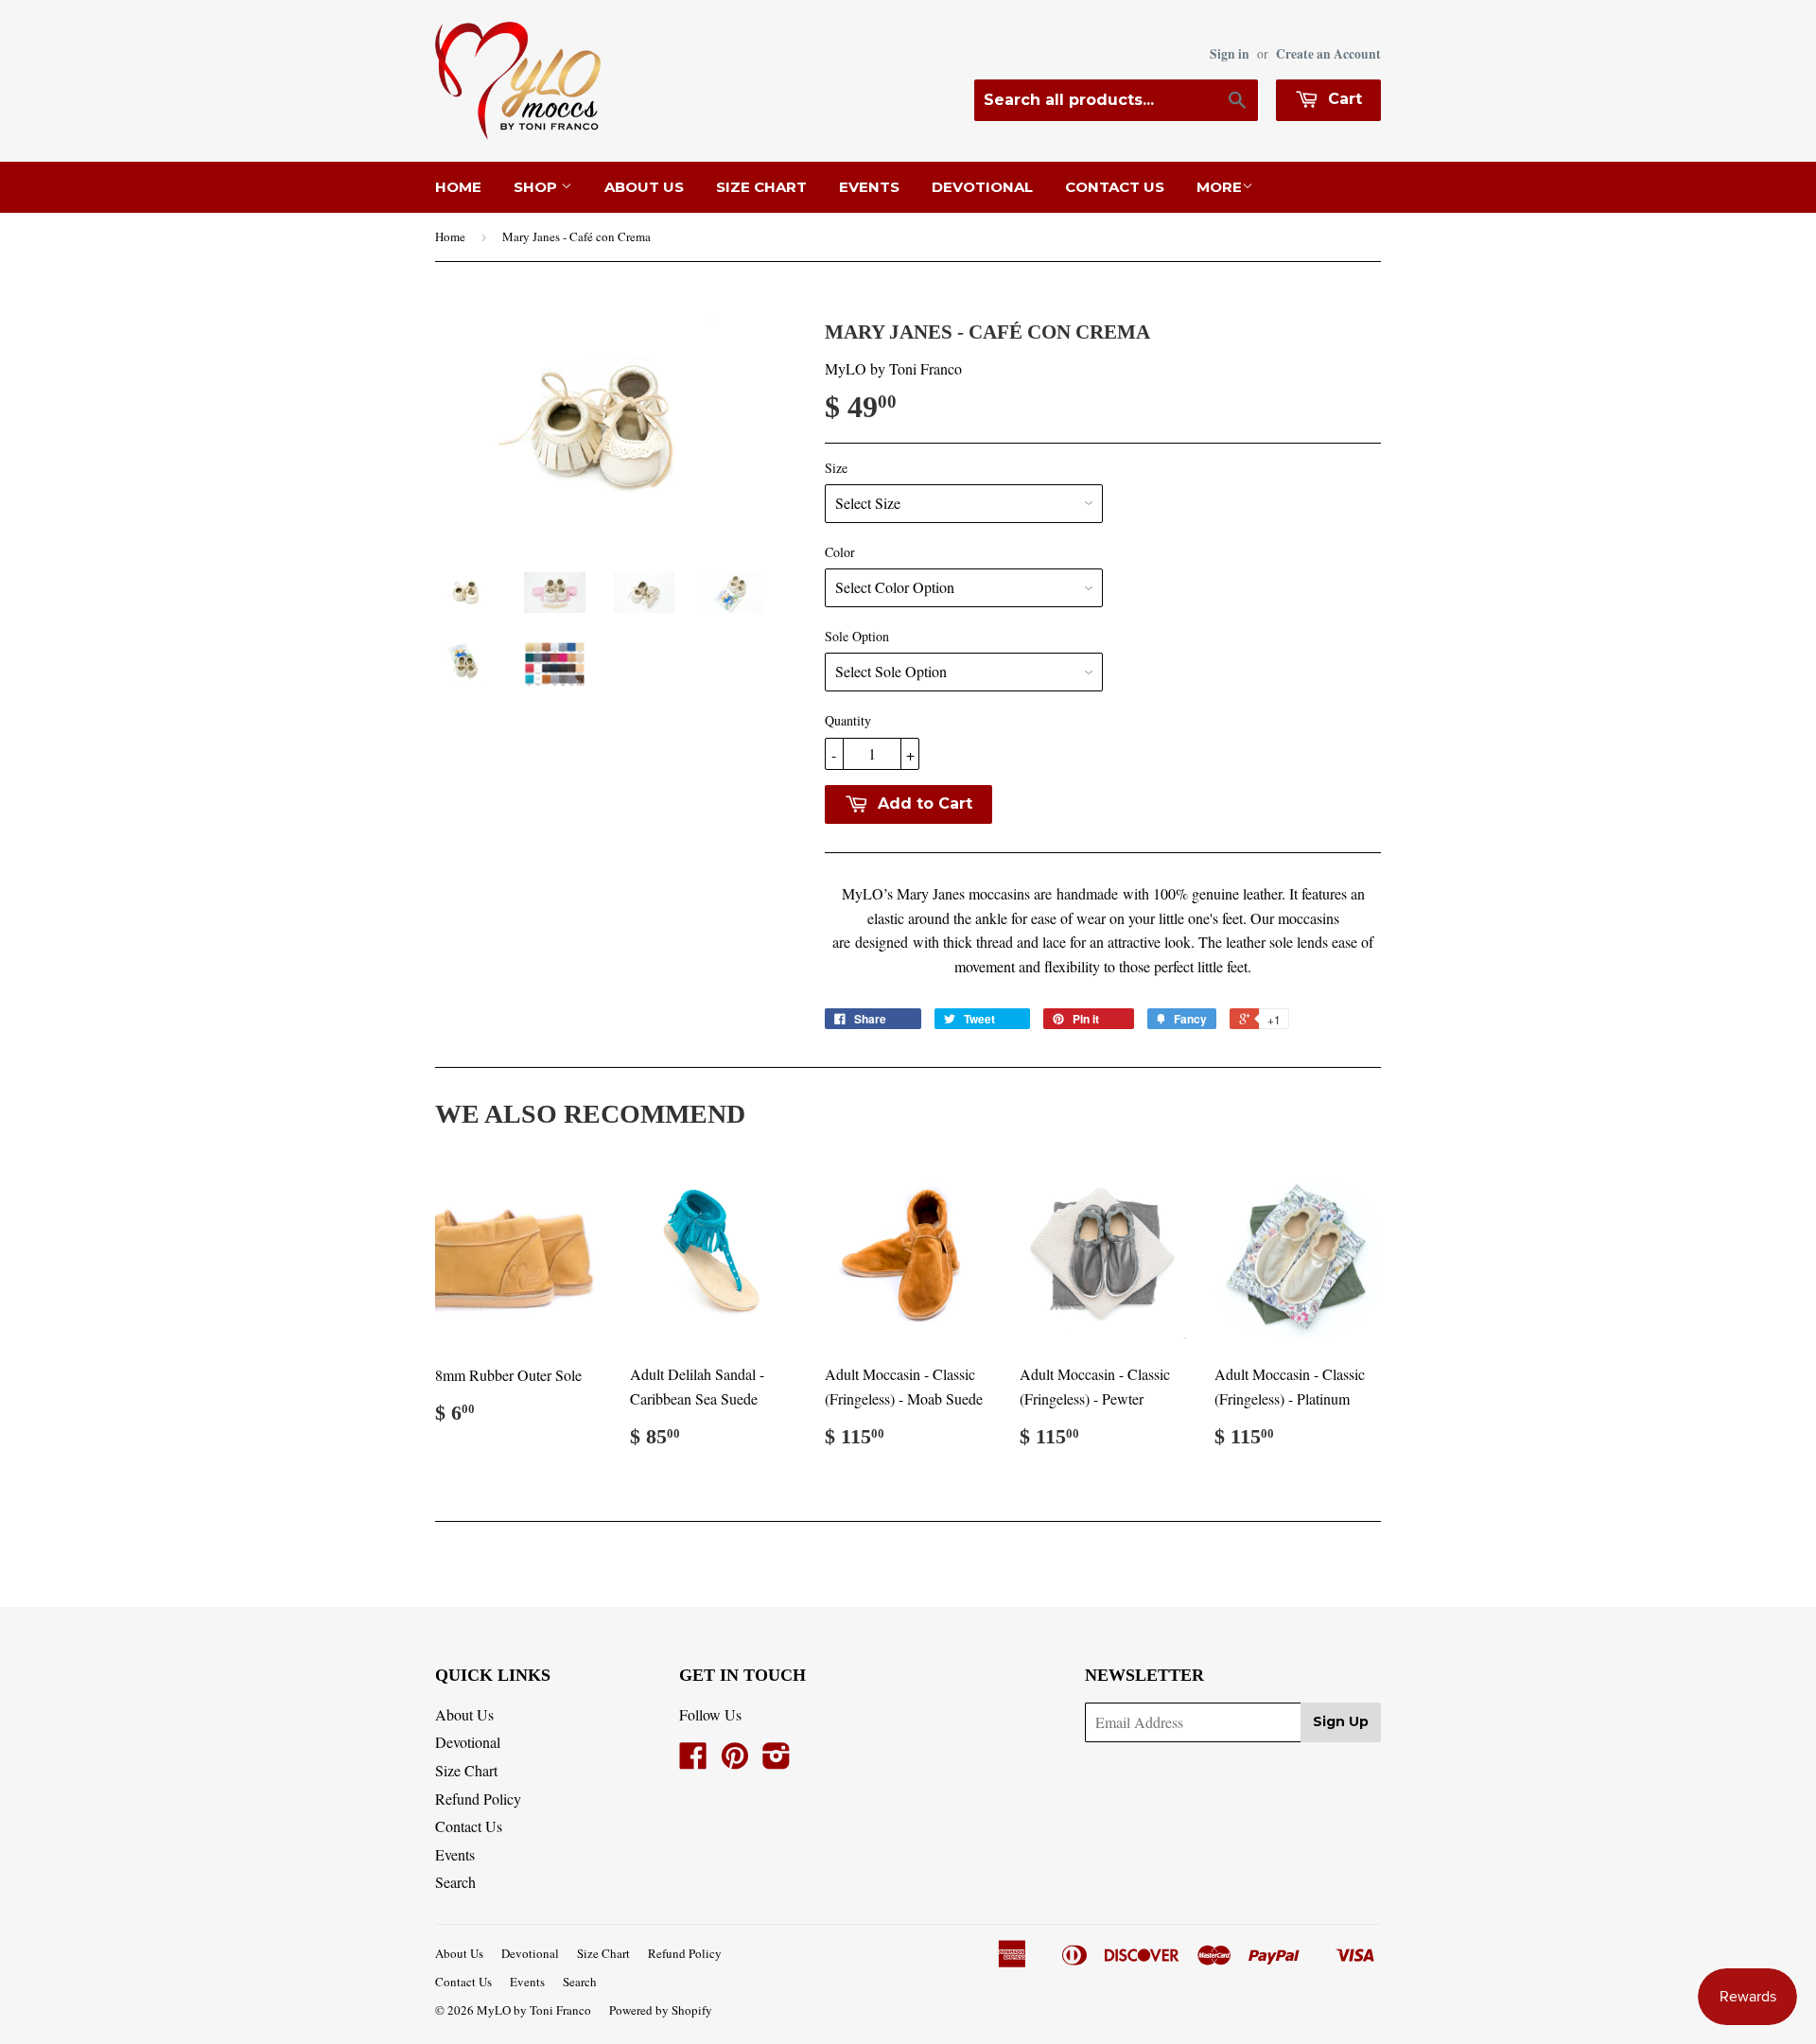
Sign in (1230, 54)
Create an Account (1328, 54)
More (1219, 187)
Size (836, 468)
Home (458, 187)
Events (869, 187)
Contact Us (1115, 187)
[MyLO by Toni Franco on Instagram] (777, 1761)
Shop (537, 187)
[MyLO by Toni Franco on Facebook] (693, 1761)
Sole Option (857, 636)
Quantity (848, 720)
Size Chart (761, 187)
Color (840, 552)
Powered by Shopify (661, 2010)
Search (455, 1882)
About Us (644, 187)
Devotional (982, 187)
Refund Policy (478, 1799)
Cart (1343, 99)
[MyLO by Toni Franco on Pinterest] (735, 1761)
